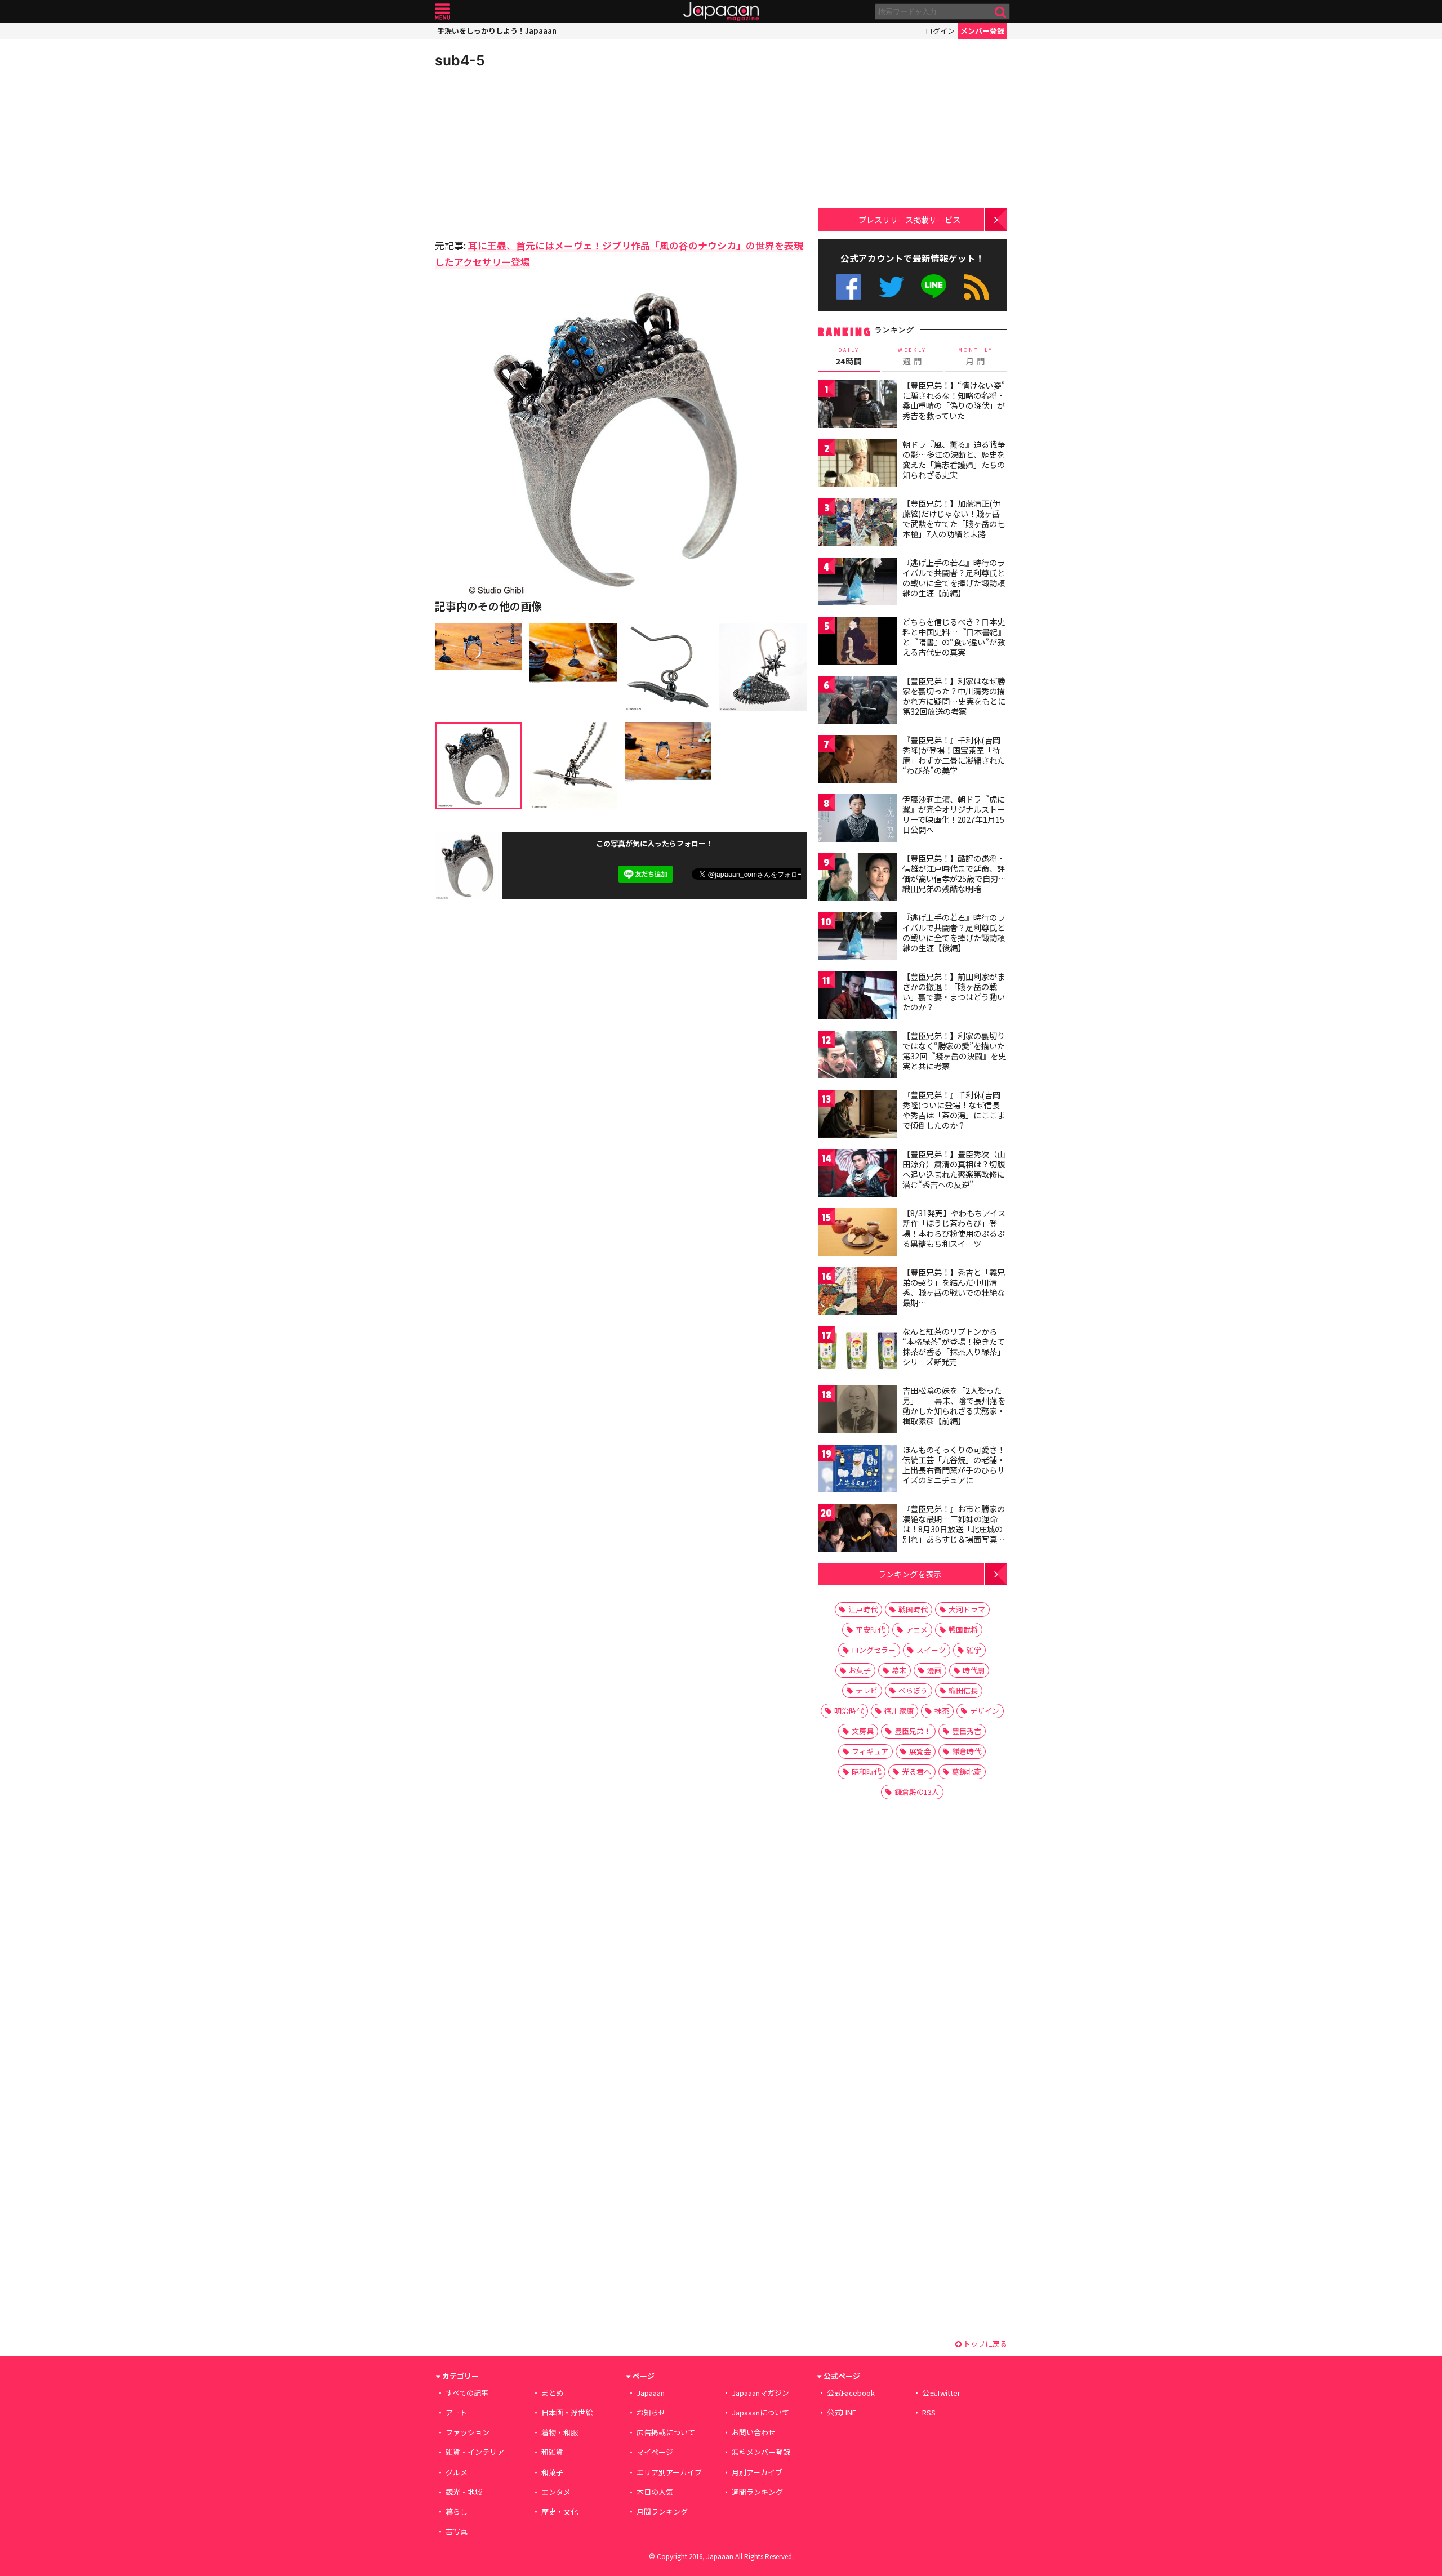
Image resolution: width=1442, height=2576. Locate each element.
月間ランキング (662, 2512)
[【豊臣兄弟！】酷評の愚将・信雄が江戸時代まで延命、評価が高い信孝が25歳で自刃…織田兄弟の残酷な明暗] (857, 879)
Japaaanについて (760, 2412)
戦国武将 (963, 1630)
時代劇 (974, 1670)
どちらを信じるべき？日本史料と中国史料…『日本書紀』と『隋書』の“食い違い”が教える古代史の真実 (954, 637)
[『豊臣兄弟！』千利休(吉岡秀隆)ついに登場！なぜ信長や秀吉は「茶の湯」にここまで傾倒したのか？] (857, 1115)
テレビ (867, 1690)
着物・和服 (560, 2432)
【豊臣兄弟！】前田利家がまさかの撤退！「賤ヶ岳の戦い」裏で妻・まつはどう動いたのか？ (954, 991)
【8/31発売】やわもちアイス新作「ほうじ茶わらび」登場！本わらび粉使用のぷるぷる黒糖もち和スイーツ (954, 1228)
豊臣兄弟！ (913, 1731)
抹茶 (942, 1711)
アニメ (917, 1630)
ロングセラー (874, 1650)
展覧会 (920, 1751)
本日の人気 (655, 2492)
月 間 (976, 356)
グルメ (457, 2472)
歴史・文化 (560, 2512)
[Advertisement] (528, 152)
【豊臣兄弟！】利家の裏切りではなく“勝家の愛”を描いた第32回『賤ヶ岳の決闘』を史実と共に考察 (954, 1051)
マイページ (655, 2452)
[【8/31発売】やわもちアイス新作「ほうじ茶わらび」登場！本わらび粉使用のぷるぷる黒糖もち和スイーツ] (857, 1234)
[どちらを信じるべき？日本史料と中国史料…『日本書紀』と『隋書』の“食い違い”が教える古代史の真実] (857, 642)
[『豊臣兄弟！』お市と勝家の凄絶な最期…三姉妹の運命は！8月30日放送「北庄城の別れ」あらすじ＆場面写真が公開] (857, 1529)
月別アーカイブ (757, 2472)
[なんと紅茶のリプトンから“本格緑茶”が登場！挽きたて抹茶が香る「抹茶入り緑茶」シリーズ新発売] (857, 1352)
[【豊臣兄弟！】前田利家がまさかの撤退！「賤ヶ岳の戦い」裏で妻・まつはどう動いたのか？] (857, 997)
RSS (976, 287)
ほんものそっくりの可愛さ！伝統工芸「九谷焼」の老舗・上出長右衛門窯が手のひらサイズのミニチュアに (954, 1465)
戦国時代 (913, 1609)
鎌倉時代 (967, 1751)
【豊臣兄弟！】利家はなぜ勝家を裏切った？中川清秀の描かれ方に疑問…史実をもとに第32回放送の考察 (954, 696)
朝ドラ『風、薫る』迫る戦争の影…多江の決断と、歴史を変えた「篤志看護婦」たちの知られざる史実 (954, 459)
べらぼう (913, 1690)
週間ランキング (757, 2492)
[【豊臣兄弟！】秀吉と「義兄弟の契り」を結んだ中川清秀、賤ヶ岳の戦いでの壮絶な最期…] (857, 1293)
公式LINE (934, 287)
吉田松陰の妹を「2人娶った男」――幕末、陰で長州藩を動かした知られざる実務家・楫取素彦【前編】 (954, 1405)
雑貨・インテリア (475, 2452)
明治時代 (849, 1711)
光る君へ (916, 1771)
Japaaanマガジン (760, 2393)
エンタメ (556, 2492)
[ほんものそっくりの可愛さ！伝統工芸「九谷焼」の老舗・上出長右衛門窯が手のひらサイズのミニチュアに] (857, 1470)
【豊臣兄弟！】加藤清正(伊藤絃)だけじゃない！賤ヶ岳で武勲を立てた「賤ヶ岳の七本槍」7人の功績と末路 (954, 518)
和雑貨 (552, 2452)
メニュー (442, 12)
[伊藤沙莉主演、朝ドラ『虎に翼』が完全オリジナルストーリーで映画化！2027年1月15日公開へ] (857, 820)
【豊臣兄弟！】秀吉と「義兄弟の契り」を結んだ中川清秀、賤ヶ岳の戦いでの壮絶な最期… (954, 1287)
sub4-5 (460, 60)
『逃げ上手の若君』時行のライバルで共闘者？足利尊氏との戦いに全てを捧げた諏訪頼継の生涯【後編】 (954, 932)
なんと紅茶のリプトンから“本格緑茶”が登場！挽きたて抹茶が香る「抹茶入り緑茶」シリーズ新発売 (954, 1346)
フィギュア (870, 1751)
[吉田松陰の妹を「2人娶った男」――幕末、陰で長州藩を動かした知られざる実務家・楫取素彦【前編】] (857, 1411)
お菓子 (860, 1670)
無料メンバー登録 (761, 2452)
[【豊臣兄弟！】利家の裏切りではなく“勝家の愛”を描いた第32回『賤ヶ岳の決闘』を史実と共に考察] (857, 1056)
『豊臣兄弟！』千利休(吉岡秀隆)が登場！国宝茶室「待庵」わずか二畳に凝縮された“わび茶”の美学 (954, 755)
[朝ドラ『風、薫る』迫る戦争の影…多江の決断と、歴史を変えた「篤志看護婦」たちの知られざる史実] (857, 465)
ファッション (468, 2432)
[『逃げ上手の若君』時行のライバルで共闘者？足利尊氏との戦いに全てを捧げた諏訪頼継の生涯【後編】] (857, 938)
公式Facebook (849, 287)
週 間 (912, 356)
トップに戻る (984, 2344)
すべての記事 (467, 2393)
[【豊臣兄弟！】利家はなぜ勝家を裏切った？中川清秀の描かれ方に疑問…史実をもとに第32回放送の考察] (857, 701)
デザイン (985, 1711)
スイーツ (931, 1650)
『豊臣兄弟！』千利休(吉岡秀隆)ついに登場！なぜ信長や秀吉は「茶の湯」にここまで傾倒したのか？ (954, 1110)
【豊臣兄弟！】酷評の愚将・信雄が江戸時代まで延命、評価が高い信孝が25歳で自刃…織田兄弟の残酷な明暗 (954, 873)
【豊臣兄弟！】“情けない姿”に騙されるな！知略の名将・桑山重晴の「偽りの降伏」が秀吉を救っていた (954, 400)
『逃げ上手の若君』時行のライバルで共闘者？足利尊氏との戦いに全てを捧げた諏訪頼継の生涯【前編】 (954, 578)
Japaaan (721, 12)
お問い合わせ (754, 2432)
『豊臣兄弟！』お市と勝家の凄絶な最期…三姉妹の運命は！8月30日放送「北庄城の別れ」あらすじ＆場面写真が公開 (954, 1528)
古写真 (457, 2531)
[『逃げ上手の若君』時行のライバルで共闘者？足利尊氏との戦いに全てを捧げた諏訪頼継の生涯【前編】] (857, 583)
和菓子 (552, 2472)
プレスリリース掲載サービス (909, 219)
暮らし (457, 2512)
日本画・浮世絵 (567, 2412)
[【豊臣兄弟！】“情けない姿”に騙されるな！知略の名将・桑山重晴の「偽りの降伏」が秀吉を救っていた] (857, 406)
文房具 (863, 1731)
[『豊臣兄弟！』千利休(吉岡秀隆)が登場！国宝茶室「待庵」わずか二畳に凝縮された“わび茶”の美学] (857, 761)
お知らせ (651, 2412)
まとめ (552, 2393)
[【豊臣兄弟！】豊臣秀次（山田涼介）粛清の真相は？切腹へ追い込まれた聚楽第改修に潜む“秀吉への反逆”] (857, 1175)
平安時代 (870, 1630)
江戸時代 (863, 1609)
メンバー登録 (982, 31)
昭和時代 (866, 1771)
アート (456, 2412)
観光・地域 (464, 2492)
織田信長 (963, 1690)
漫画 (934, 1670)
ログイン (940, 31)
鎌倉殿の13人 (917, 1792)
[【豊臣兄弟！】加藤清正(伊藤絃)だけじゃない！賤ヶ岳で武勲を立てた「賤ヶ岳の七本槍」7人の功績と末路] (857, 524)
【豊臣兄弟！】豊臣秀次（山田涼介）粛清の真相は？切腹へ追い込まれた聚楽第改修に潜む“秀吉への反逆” (954, 1169)
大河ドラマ (967, 1609)
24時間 (849, 356)
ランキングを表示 (910, 1574)
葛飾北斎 (967, 1771)
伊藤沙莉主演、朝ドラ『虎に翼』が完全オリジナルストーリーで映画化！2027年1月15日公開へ (954, 814)
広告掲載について (666, 2432)
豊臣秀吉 (967, 1731)
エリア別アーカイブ (669, 2472)
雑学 (974, 1650)
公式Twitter (891, 287)
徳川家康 (899, 1711)
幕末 (899, 1670)
